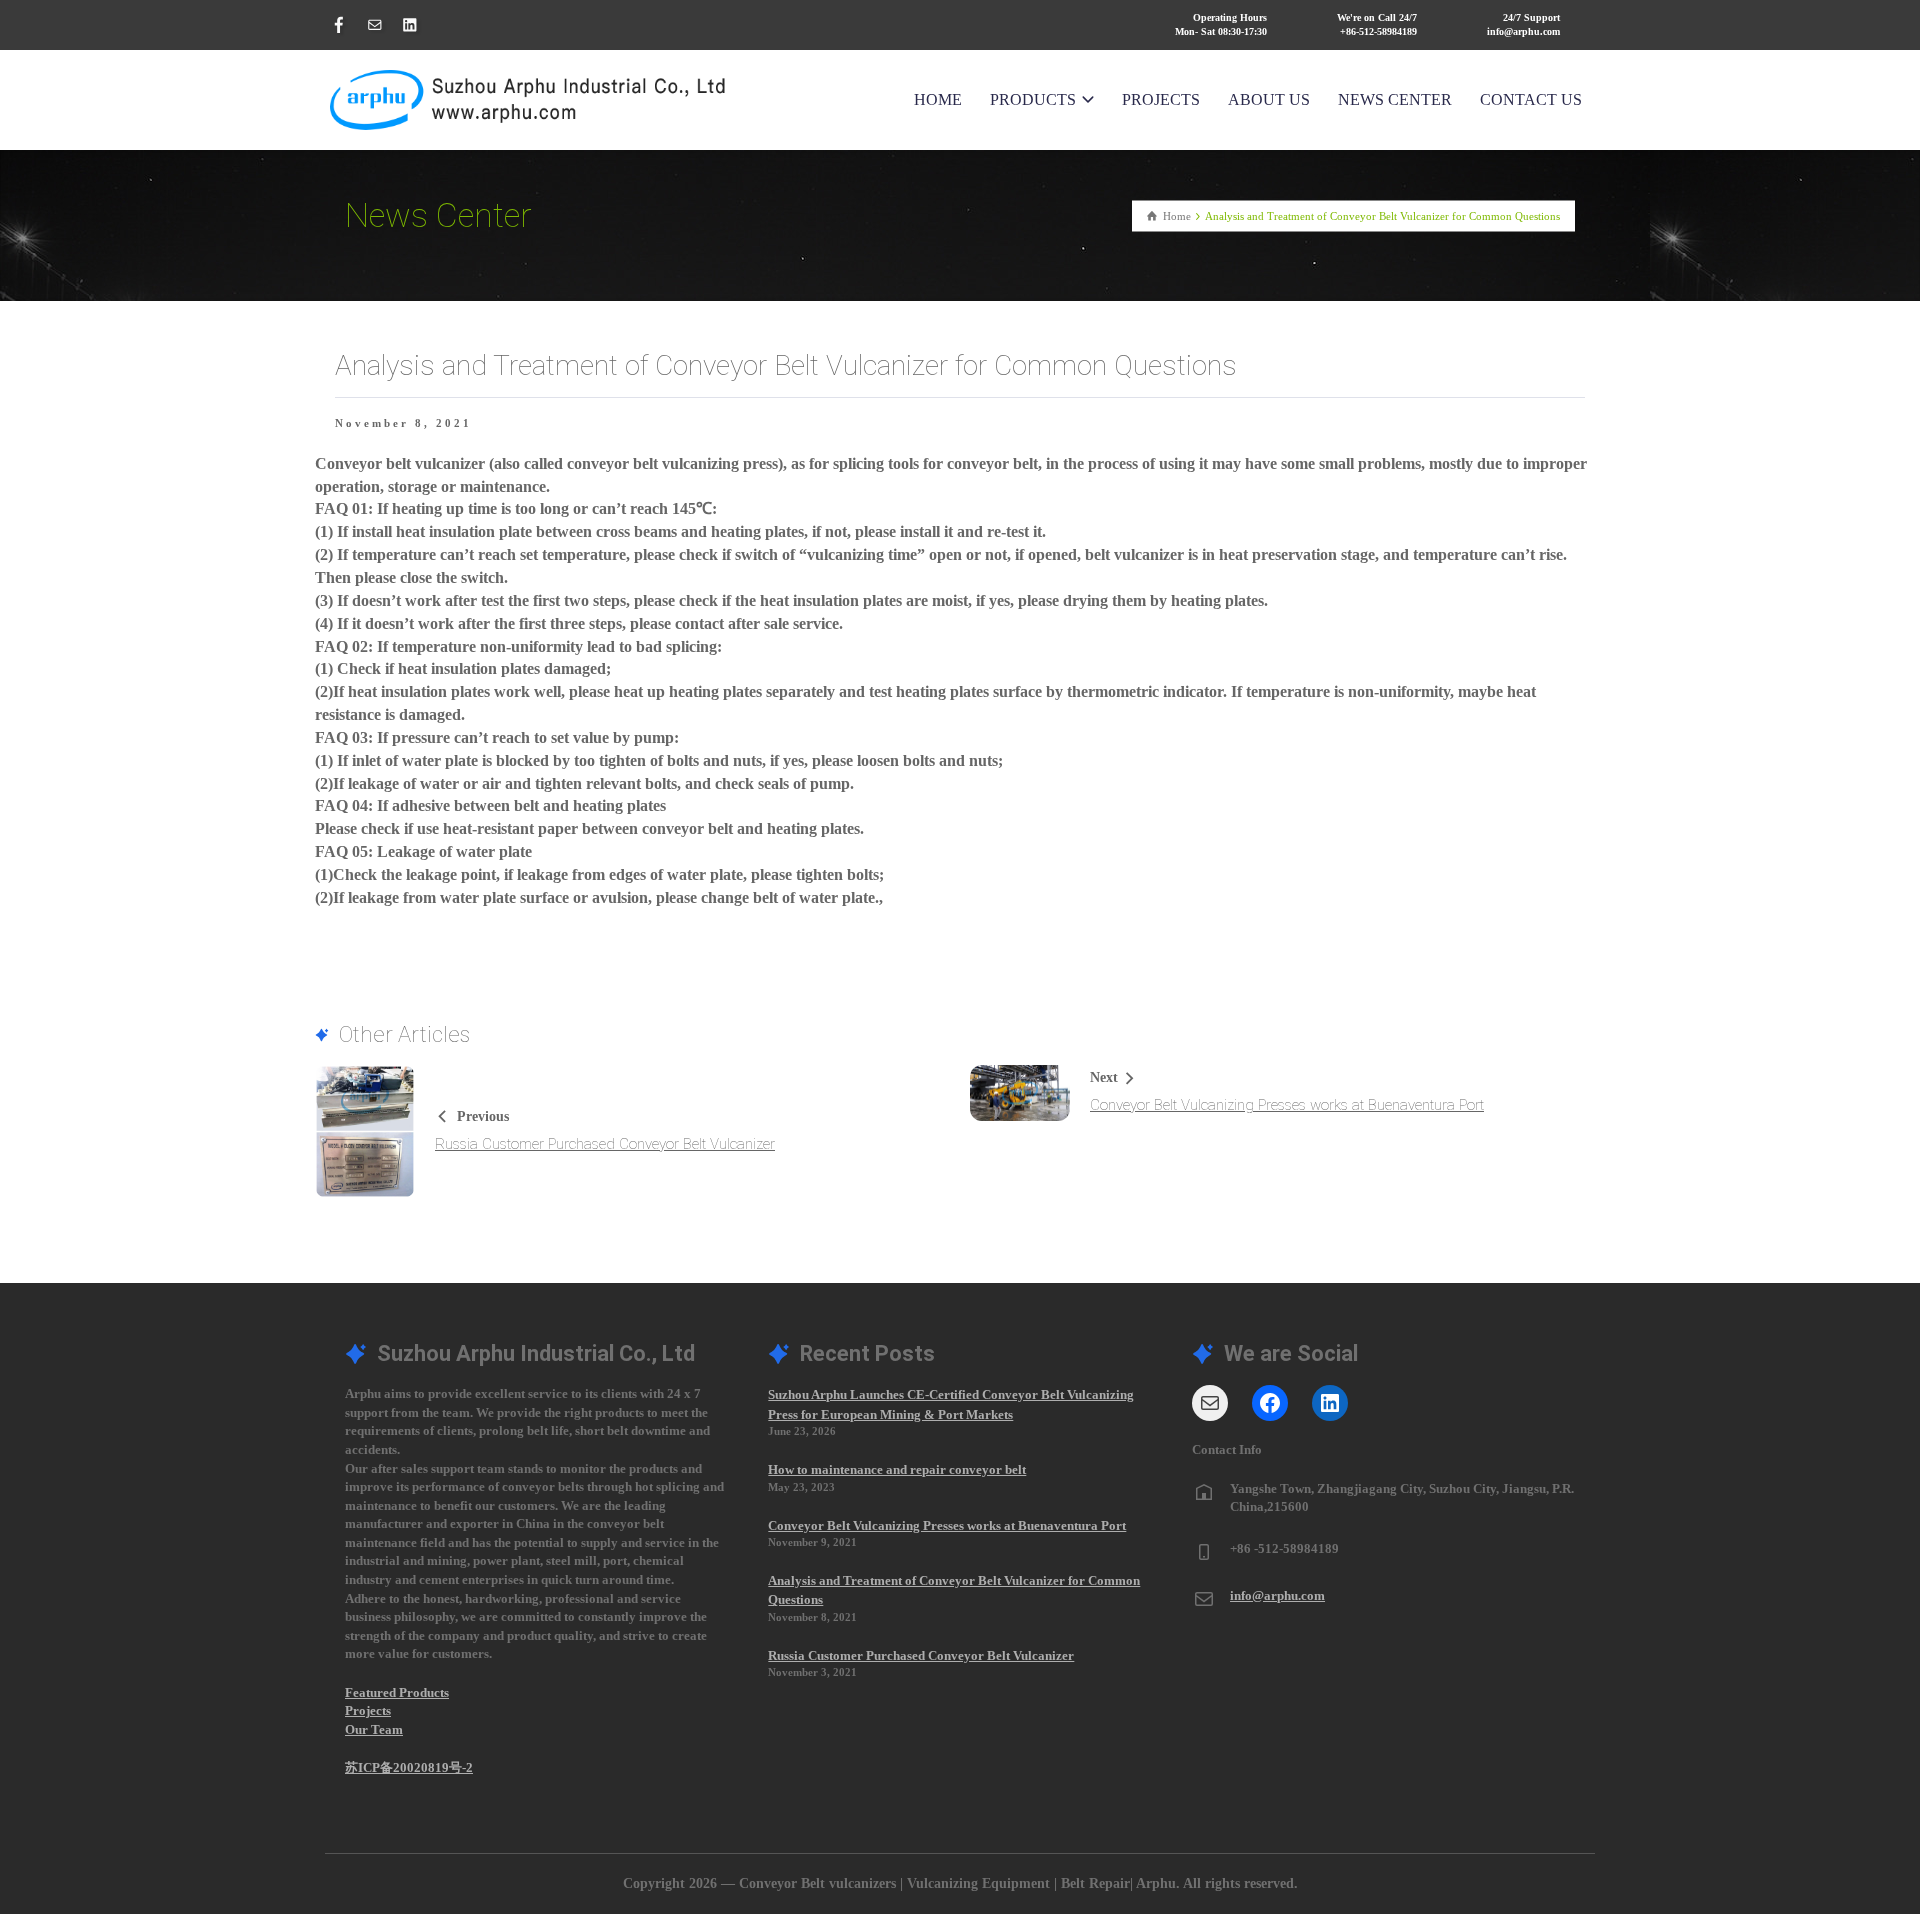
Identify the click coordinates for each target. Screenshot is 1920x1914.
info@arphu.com (1277, 1595)
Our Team (374, 1729)
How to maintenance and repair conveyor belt (897, 1469)
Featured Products (397, 1692)
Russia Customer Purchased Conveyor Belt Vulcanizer (605, 1144)
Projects (368, 1710)
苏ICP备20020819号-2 (409, 1767)
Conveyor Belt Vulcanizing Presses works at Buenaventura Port (1287, 1105)
